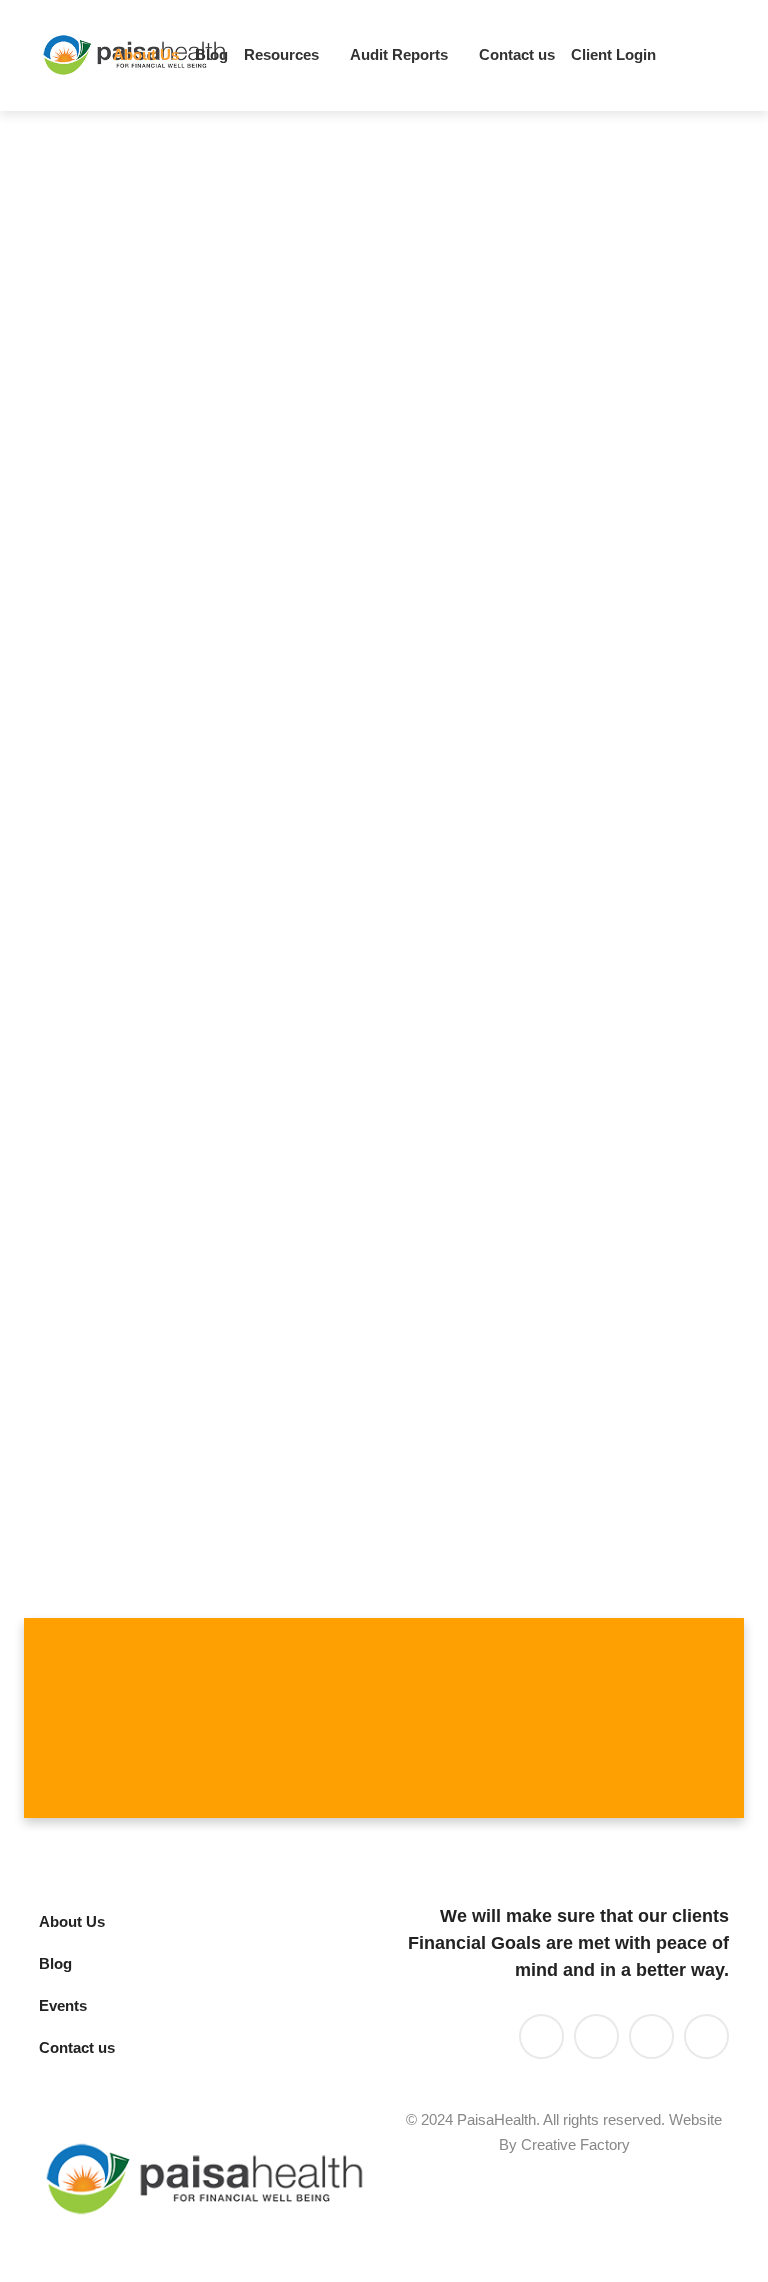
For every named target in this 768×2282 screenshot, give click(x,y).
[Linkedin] (580, 56)
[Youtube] (648, 56)
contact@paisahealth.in (365, 1415)
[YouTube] (596, 2036)
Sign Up (687, 1718)
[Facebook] (682, 56)
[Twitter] (614, 56)
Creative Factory (575, 2144)
